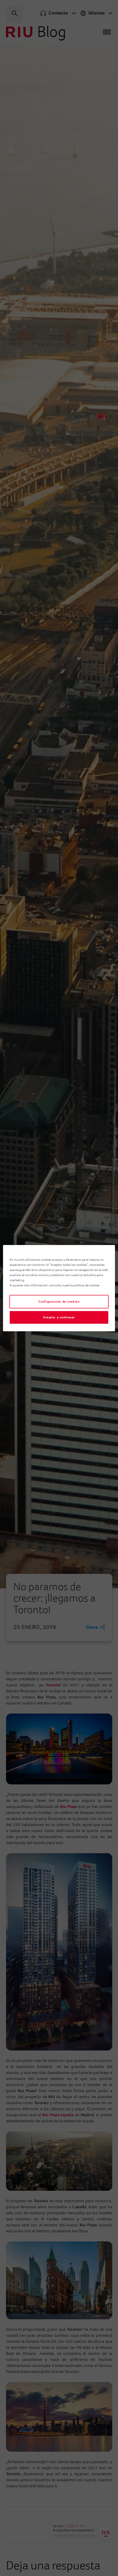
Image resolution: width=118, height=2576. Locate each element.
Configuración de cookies (59, 1302)
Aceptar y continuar (59, 1317)
